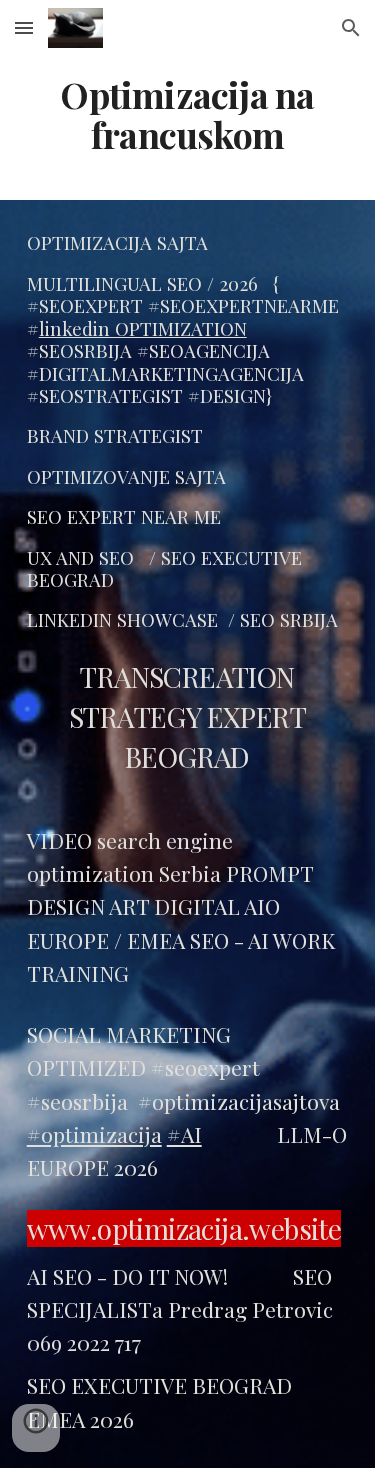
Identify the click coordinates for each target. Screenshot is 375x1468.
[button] (24, 27)
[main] (188, 115)
